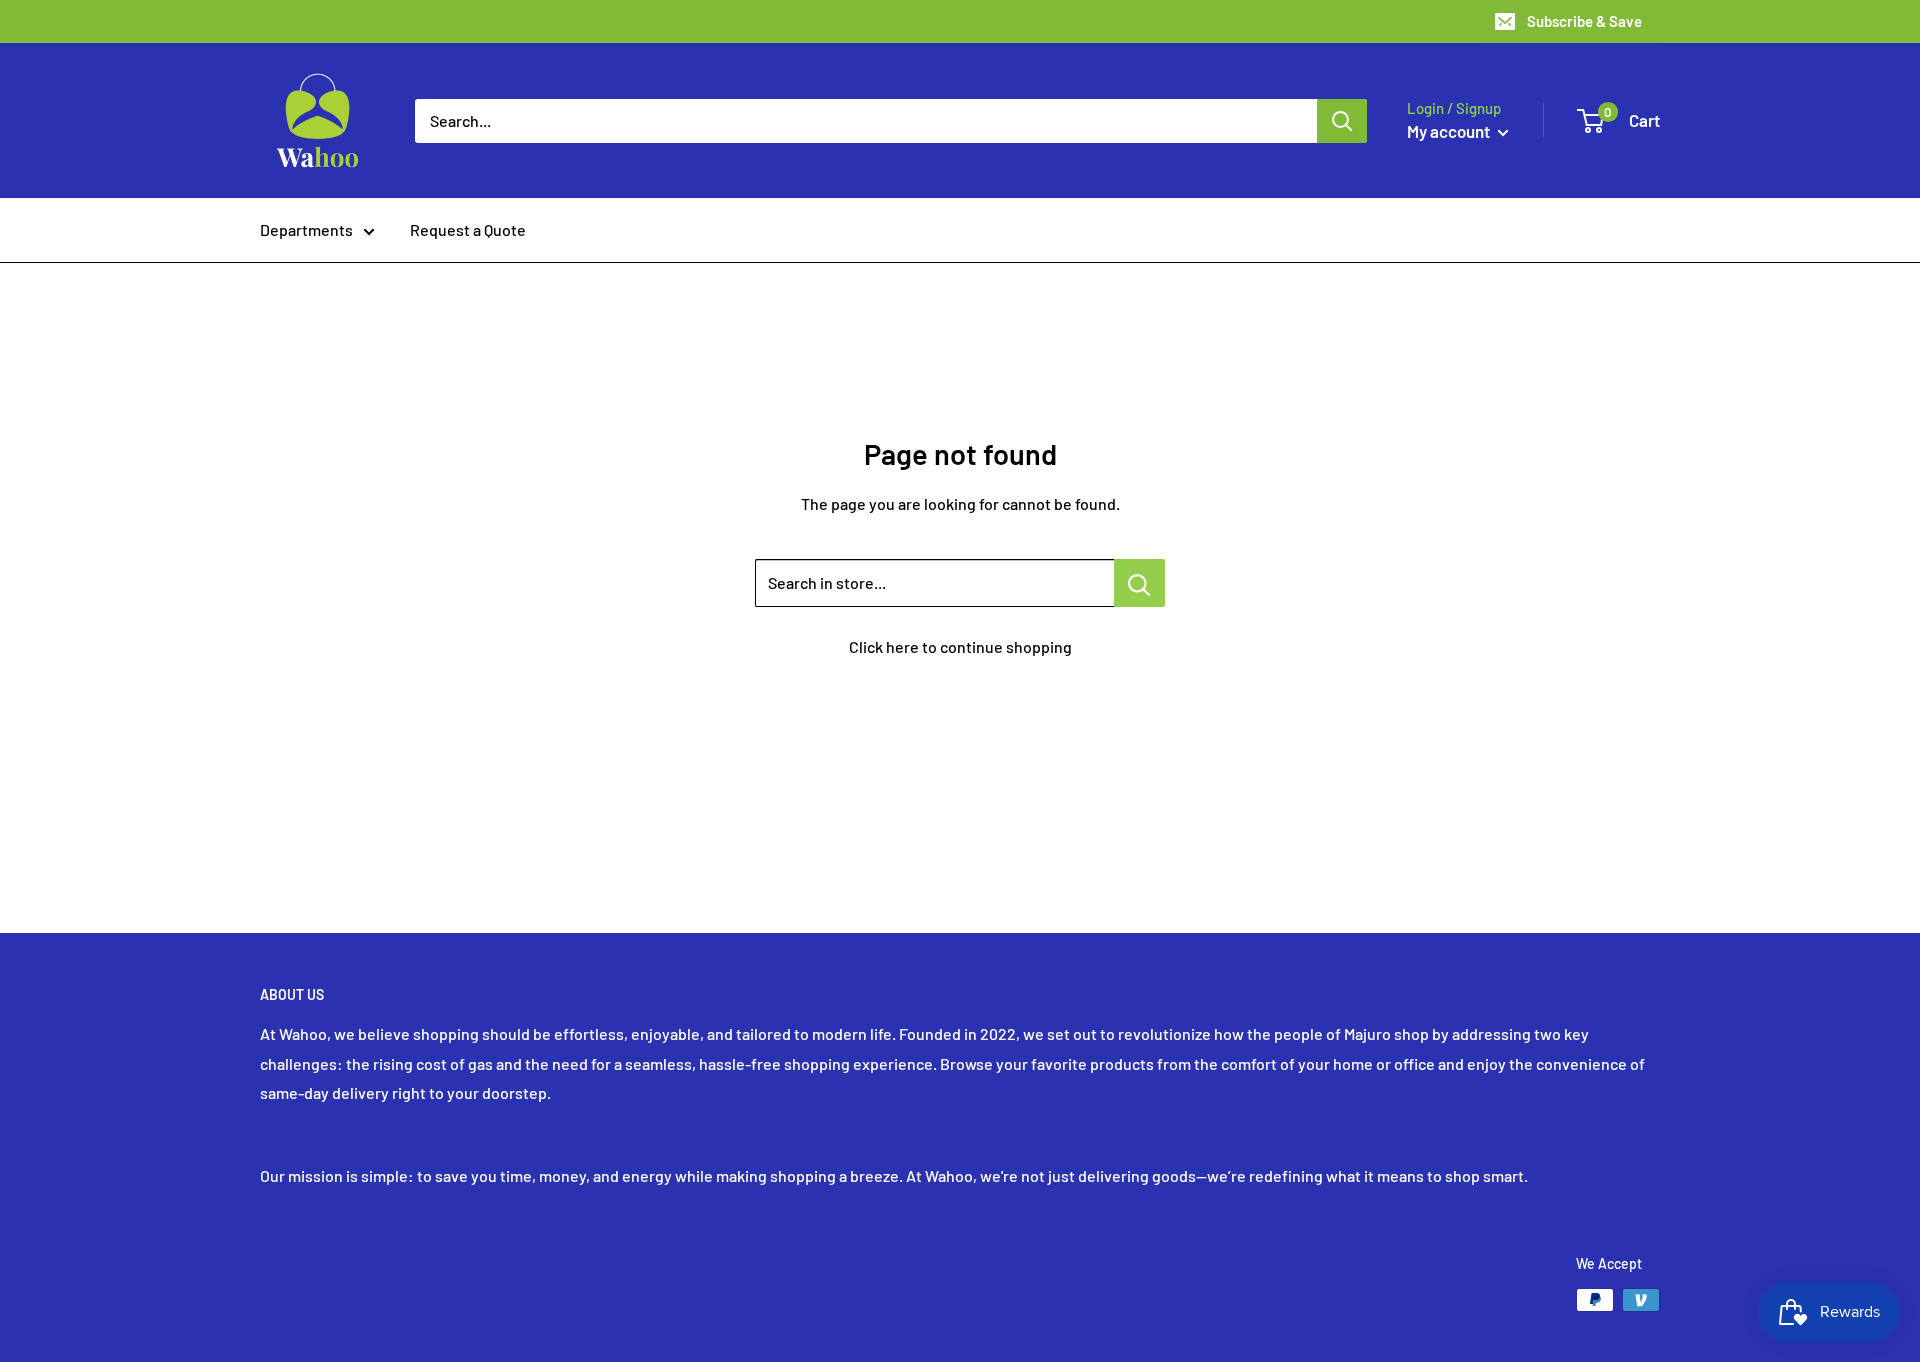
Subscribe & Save (1584, 21)
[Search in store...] (1139, 583)
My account (1450, 131)
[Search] (1342, 121)
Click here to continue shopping (960, 646)
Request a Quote (468, 229)
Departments (306, 229)
